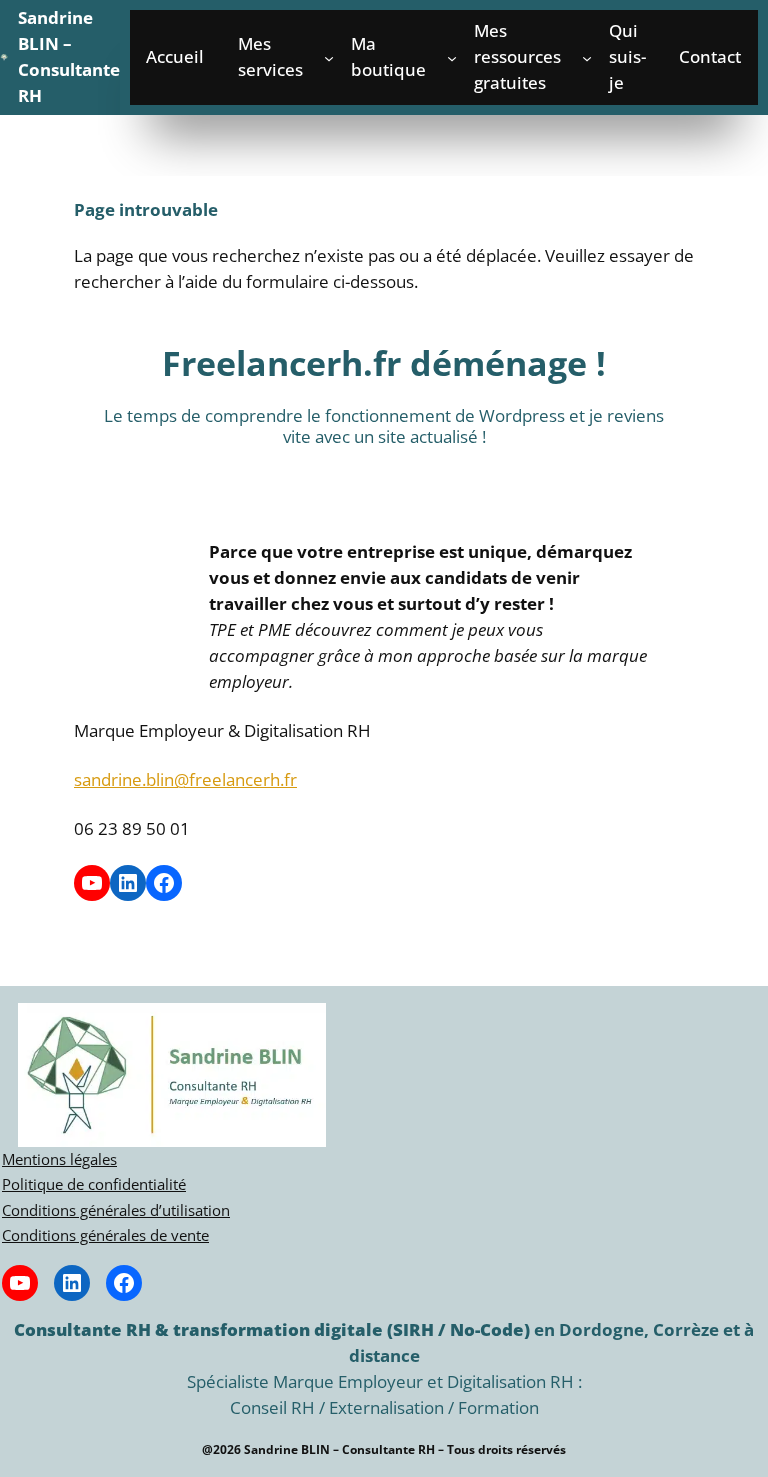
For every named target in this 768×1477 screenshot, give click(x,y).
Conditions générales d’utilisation (116, 1210)
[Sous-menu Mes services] (329, 57)
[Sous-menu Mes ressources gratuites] (587, 57)
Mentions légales (59, 1159)
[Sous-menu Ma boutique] (452, 57)
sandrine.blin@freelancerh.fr (185, 779)
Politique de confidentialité (94, 1184)
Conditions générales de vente (105, 1235)
